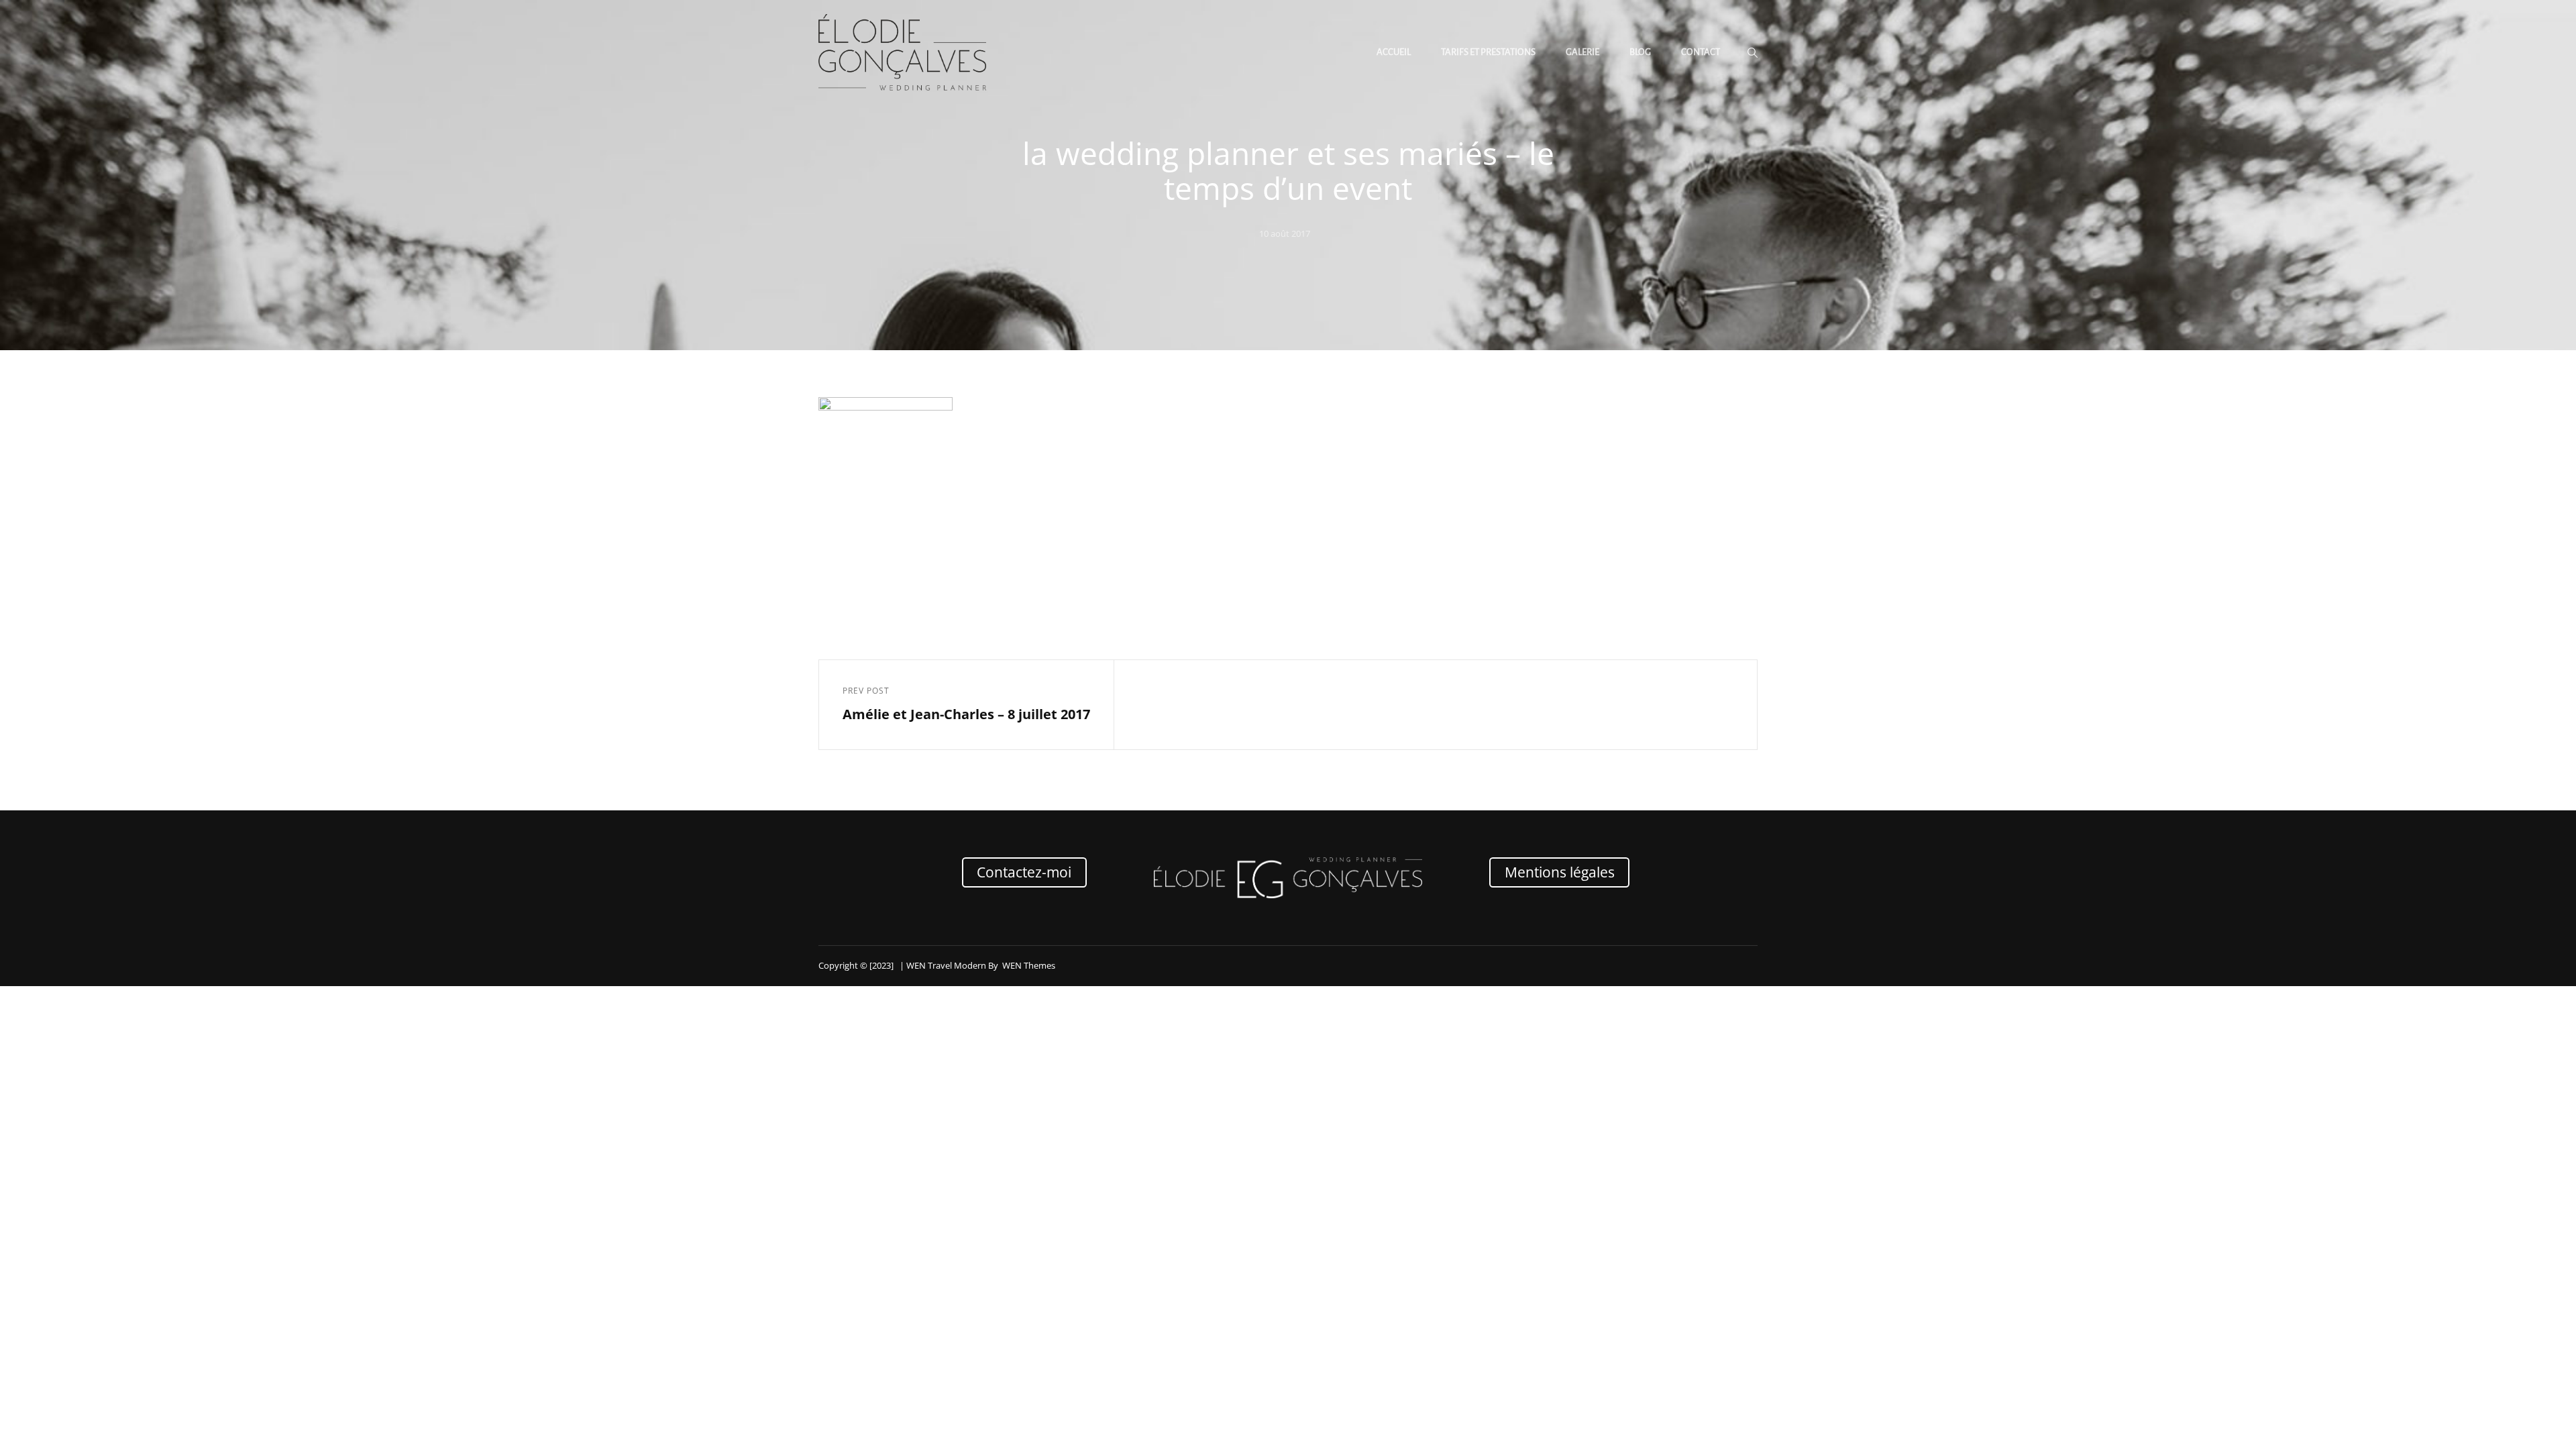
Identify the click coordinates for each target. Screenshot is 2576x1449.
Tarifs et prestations (1488, 52)
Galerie (1582, 52)
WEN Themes (1029, 965)
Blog (1640, 52)
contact (1701, 52)
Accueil (1394, 52)
